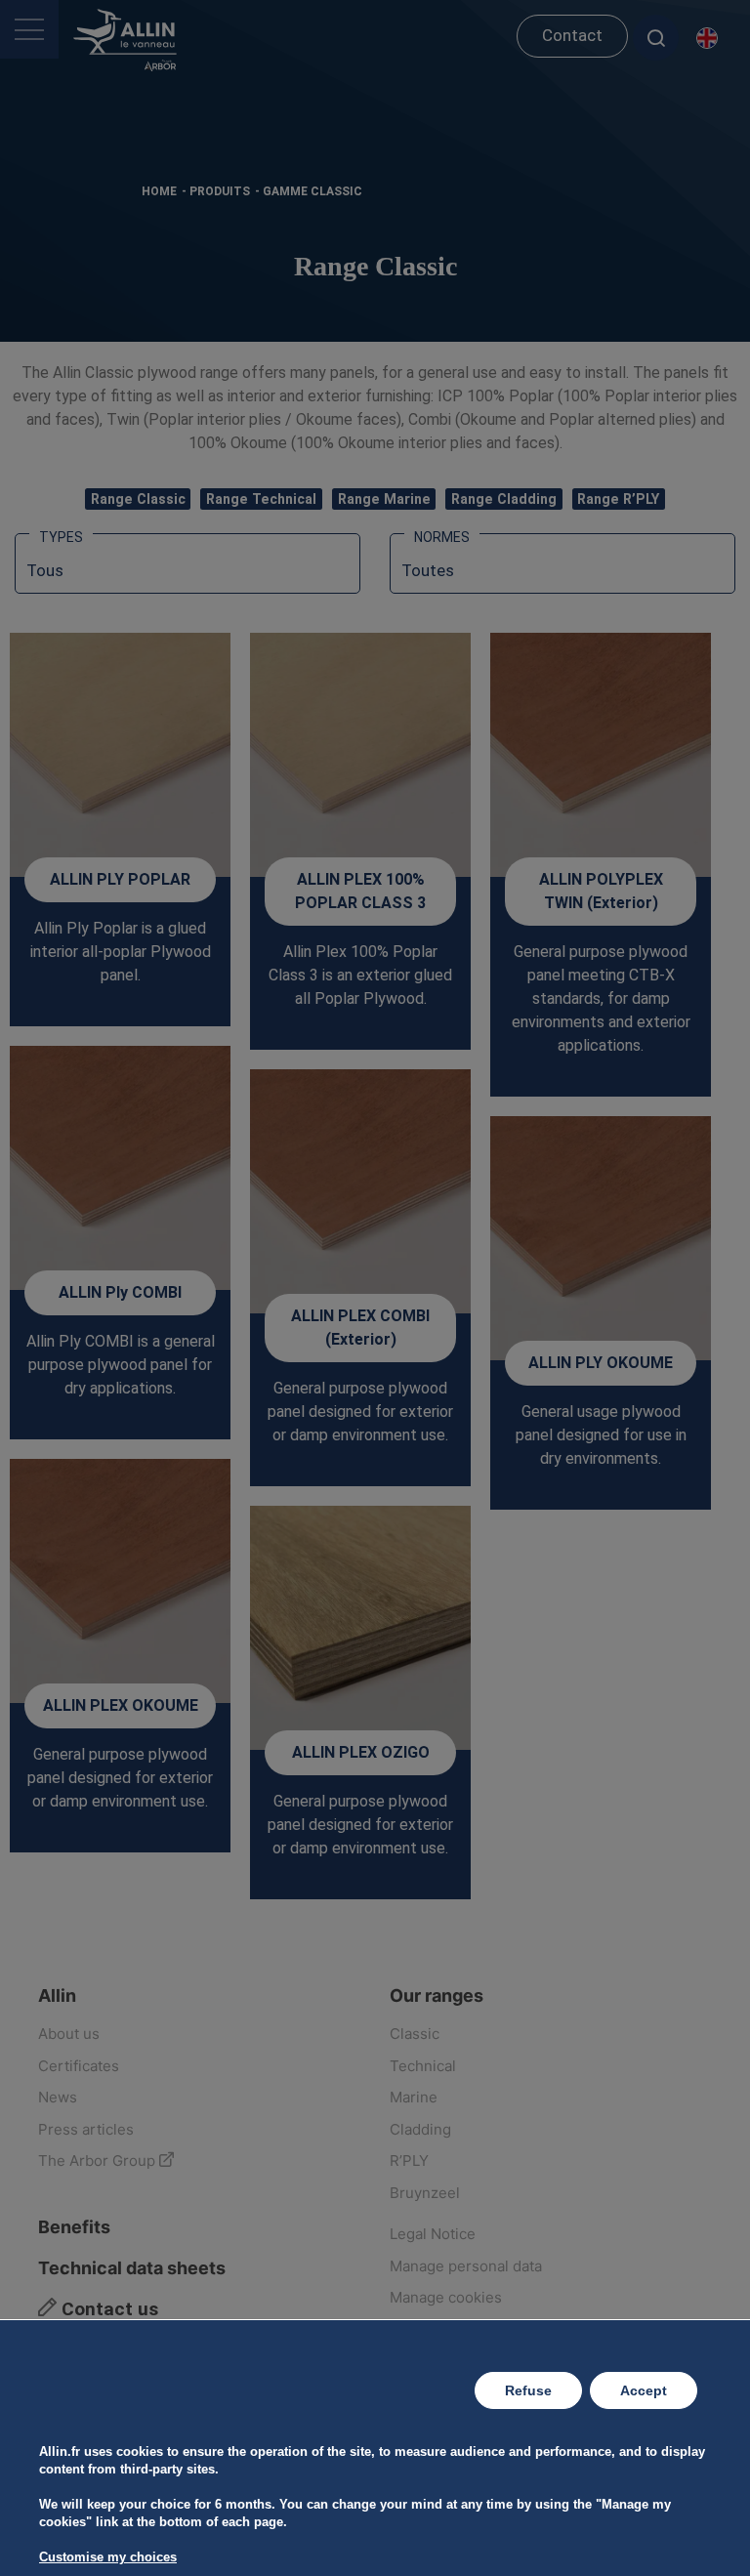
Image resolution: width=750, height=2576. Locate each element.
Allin (57, 1995)
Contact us (107, 2309)
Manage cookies (446, 2297)
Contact (572, 35)
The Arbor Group (99, 2161)
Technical (423, 2066)
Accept (644, 2390)
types (61, 537)
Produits (220, 191)
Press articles (86, 2129)
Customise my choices (108, 2557)
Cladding (420, 2129)
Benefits (74, 2227)
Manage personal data (466, 2266)
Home (159, 191)
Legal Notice (433, 2234)
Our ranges (437, 1995)
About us (69, 2034)
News (58, 2097)
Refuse (528, 2390)
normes (442, 537)
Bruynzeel (425, 2193)
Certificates (79, 2066)
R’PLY (409, 2161)
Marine (414, 2097)
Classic (415, 2034)
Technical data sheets (132, 2268)
